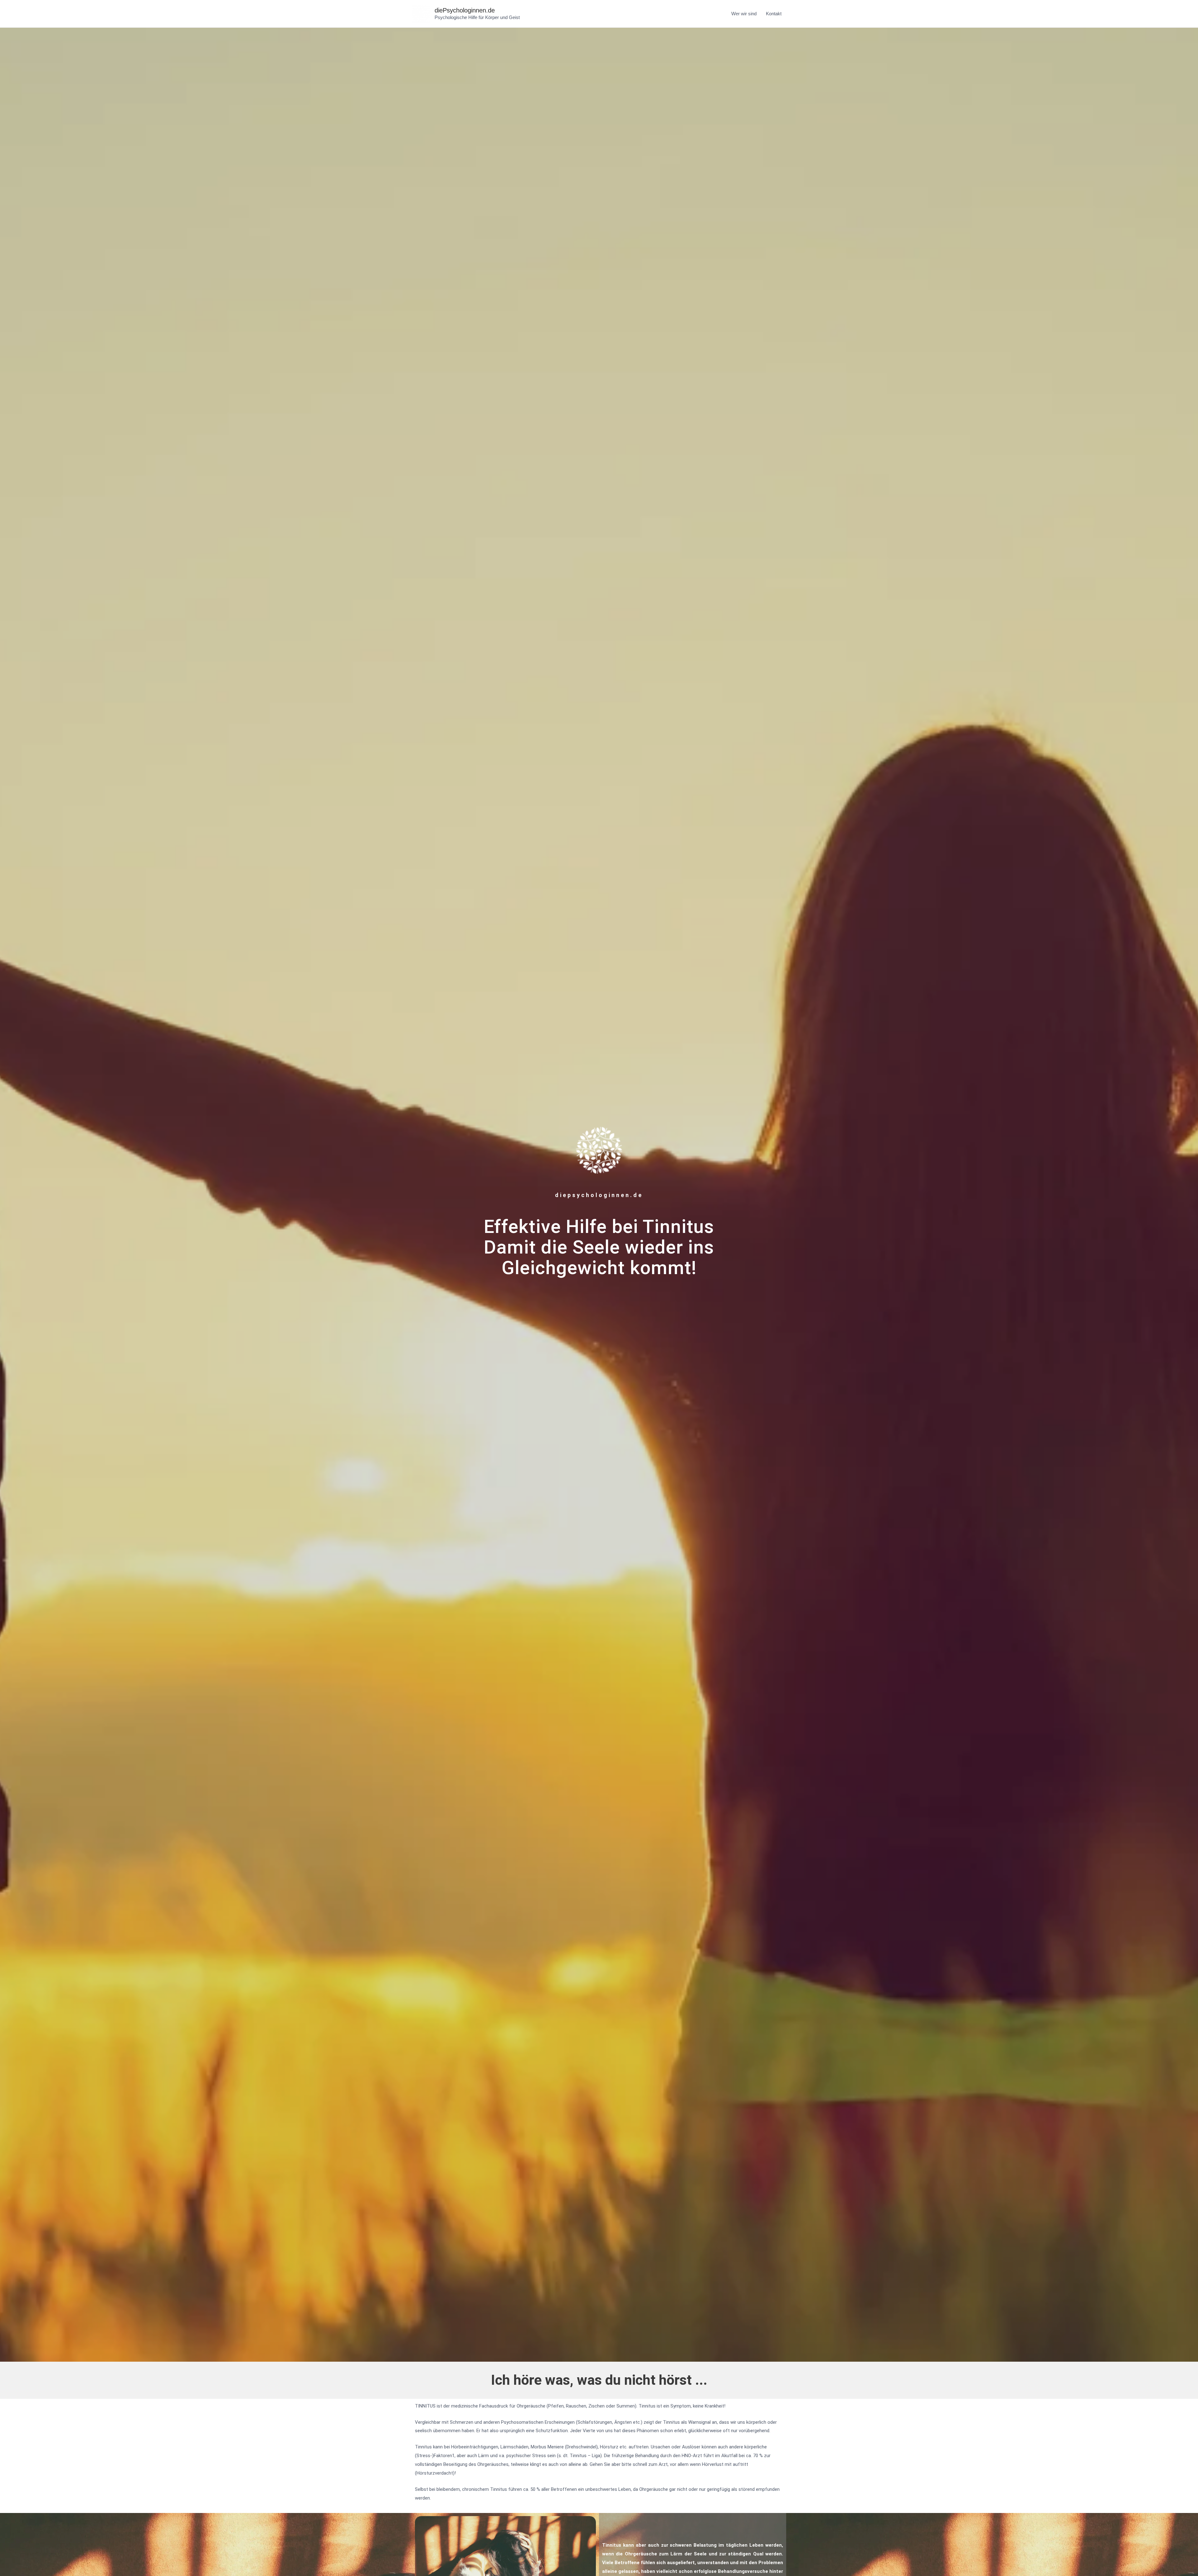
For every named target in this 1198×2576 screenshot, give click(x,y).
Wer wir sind (744, 14)
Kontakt (774, 14)
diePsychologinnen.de (465, 10)
